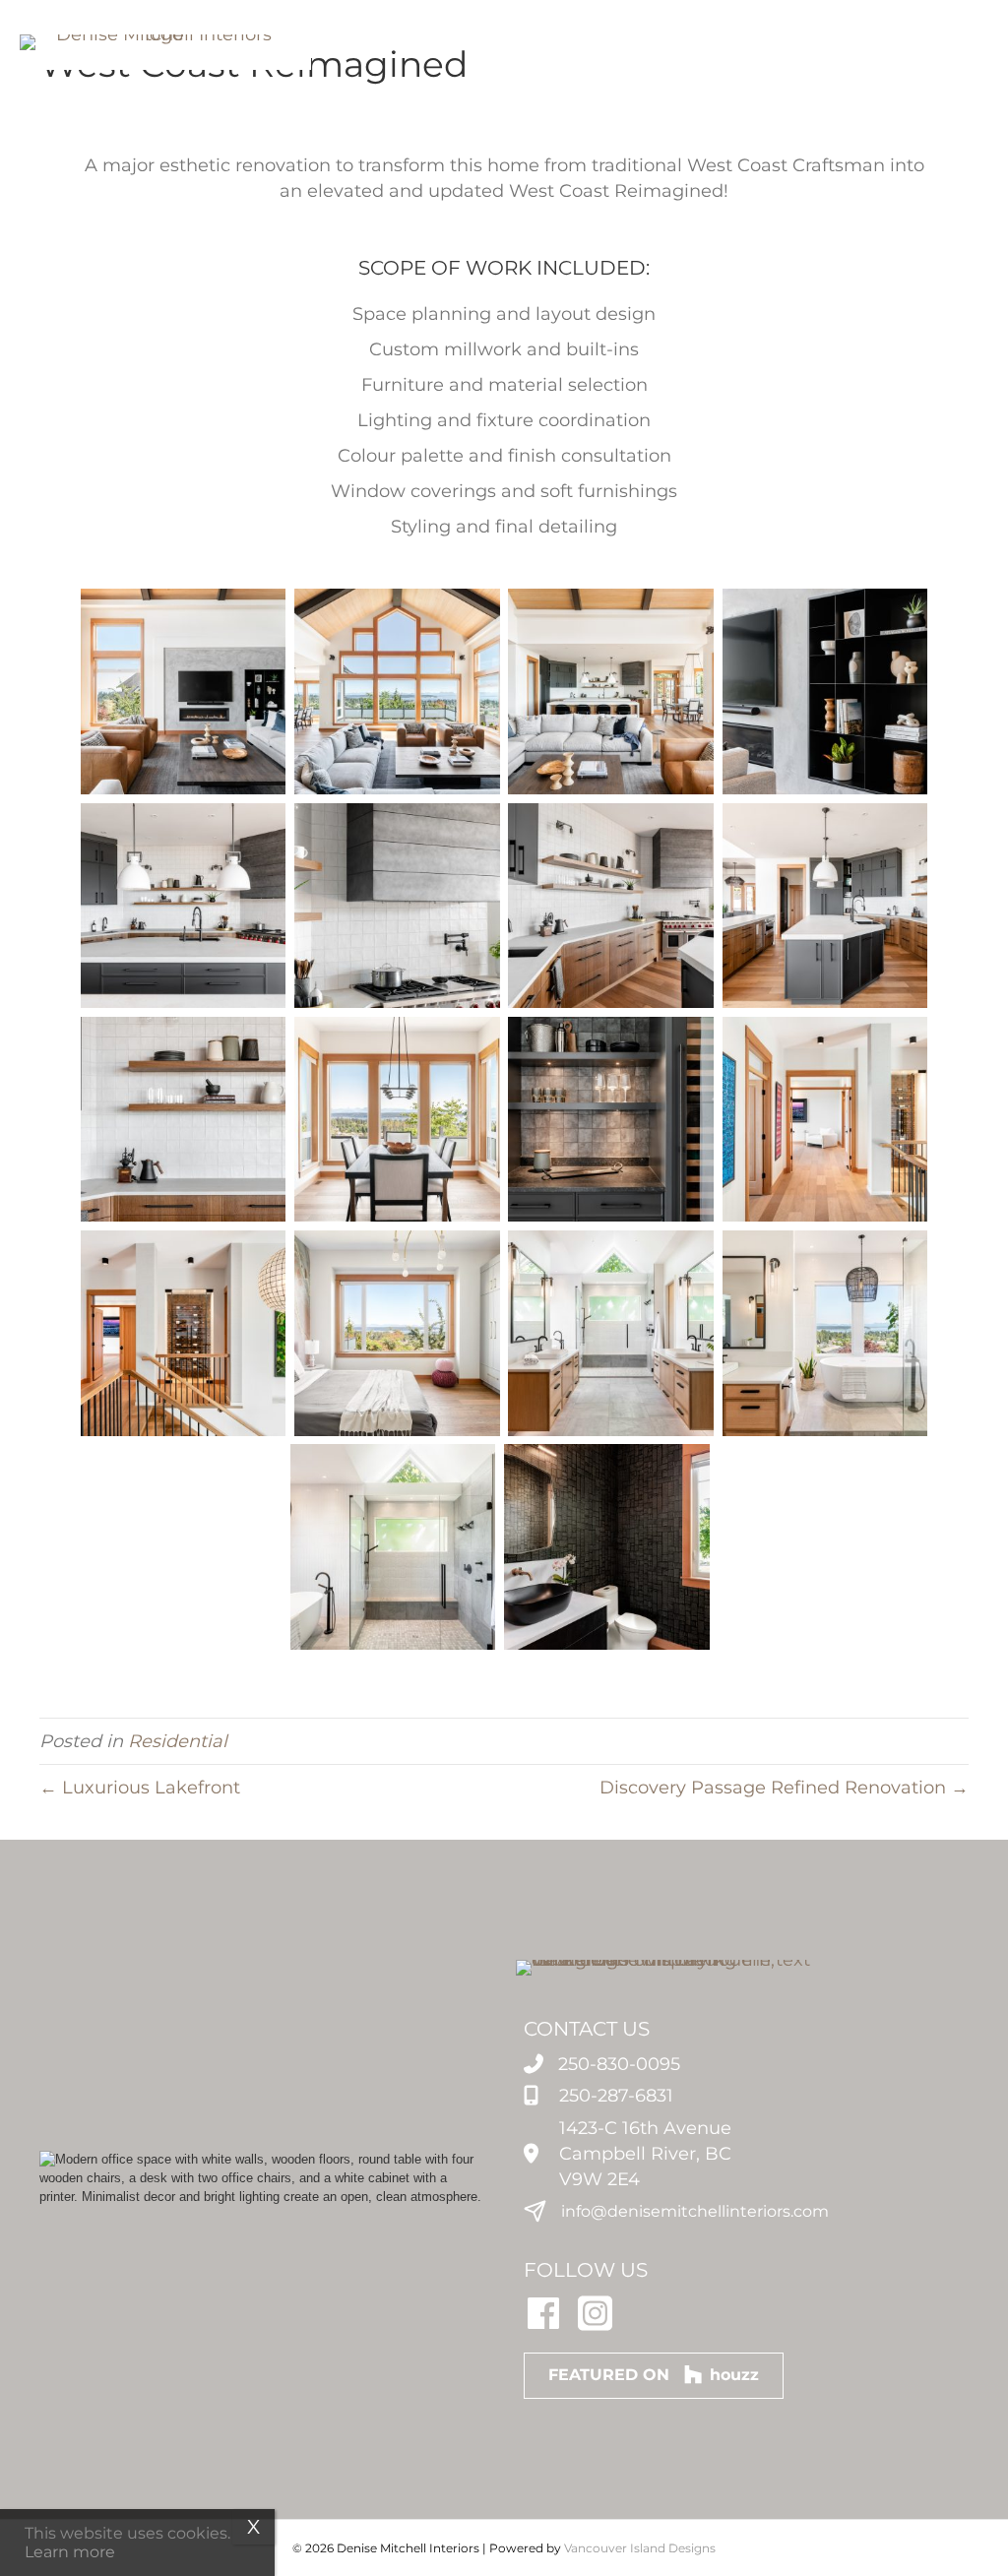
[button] (734, 52)
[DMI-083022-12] (825, 1120)
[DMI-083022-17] (825, 1333)
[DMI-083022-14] (397, 1333)
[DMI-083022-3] (825, 691)
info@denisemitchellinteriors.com (695, 2211)
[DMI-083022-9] (184, 1120)
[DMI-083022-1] (397, 691)
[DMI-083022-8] (397, 906)
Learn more (70, 2552)
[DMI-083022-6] (184, 906)
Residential (178, 1741)
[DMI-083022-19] (607, 1547)
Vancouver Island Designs (640, 2548)
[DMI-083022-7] (611, 906)
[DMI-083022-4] (611, 691)
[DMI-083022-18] (393, 1547)
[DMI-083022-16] (611, 1333)
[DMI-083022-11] (611, 1120)
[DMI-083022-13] (184, 1333)
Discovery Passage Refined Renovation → (784, 1788)
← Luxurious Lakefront (140, 1788)
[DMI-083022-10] (397, 1120)
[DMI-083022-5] (825, 906)
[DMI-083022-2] (184, 691)
